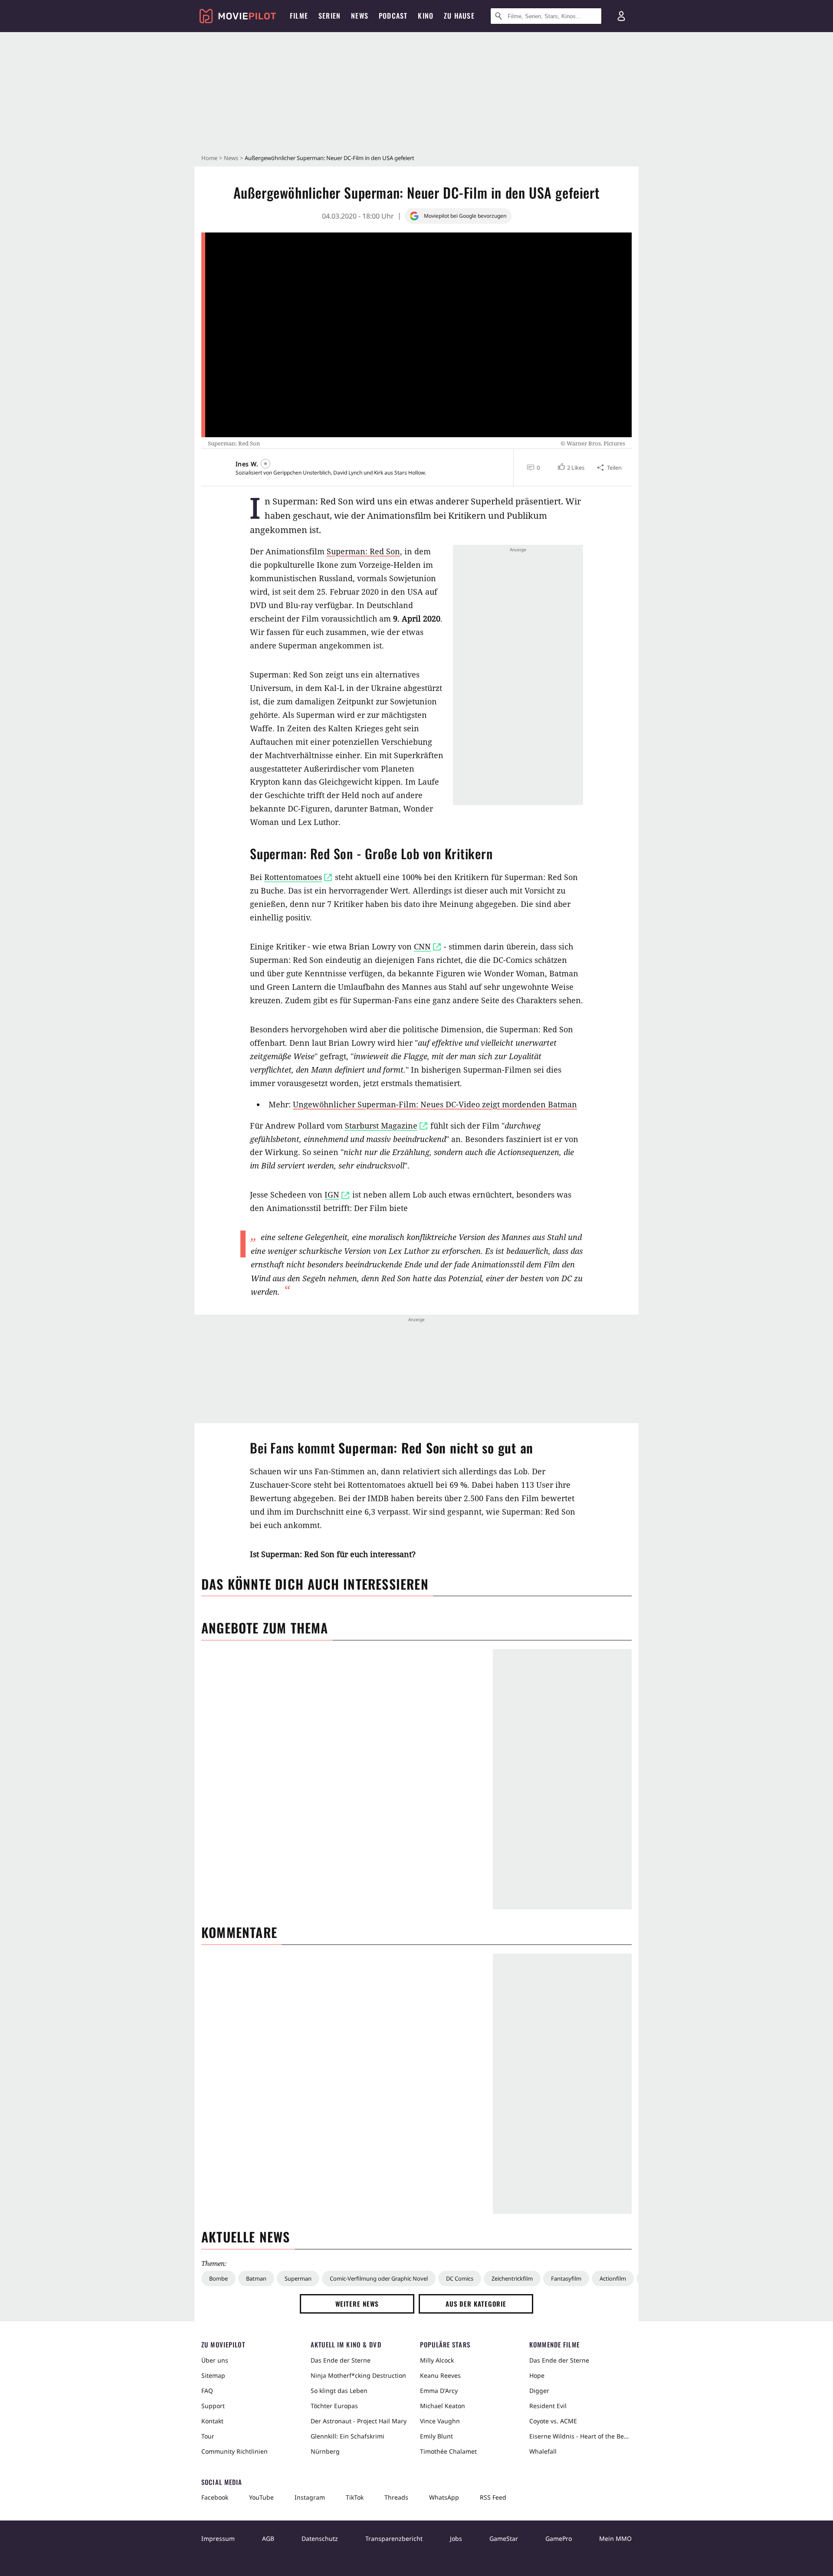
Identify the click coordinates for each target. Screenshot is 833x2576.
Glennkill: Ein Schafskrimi (348, 2436)
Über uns (215, 2360)
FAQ (207, 2391)
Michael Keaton (443, 2406)
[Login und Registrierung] (621, 16)
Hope (537, 2375)
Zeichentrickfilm (512, 2278)
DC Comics (460, 2278)
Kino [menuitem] (426, 16)
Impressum (218, 2538)
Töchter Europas (334, 2406)
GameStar (504, 2538)
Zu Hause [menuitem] (459, 16)
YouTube (261, 2497)
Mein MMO (615, 2538)
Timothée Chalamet (448, 2451)
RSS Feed (493, 2497)
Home (209, 158)
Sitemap (213, 2375)
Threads (396, 2497)
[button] (570, 468)
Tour (208, 2436)
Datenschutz (320, 2538)
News (231, 158)
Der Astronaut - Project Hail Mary (359, 2421)
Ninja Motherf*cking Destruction (358, 2375)
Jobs (456, 2538)
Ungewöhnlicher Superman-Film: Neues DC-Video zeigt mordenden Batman (435, 1104)
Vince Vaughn (440, 2421)
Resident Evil (548, 2406)
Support (213, 2406)
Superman (298, 2278)
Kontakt (212, 2421)
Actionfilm (613, 2278)
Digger (539, 2391)
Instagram (310, 2497)
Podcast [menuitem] (393, 16)
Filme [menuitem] (299, 16)
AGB (268, 2538)
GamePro (559, 2538)
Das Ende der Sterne (341, 2360)
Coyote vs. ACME (553, 2421)
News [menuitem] (360, 16)
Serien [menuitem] (330, 16)
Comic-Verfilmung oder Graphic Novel (379, 2278)
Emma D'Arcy (439, 2391)
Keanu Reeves (440, 2375)
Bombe (218, 2278)
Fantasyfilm (566, 2278)
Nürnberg (325, 2451)
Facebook (215, 2497)
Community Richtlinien (234, 2451)
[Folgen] (266, 464)
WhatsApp (444, 2497)
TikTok (355, 2497)
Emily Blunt (436, 2436)
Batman (256, 2278)
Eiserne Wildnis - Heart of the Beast (580, 2436)
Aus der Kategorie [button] (476, 2304)
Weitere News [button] (357, 2304)
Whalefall (543, 2451)
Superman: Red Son (363, 551)
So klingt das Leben (339, 2391)
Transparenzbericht (394, 2538)
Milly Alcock (437, 2360)
